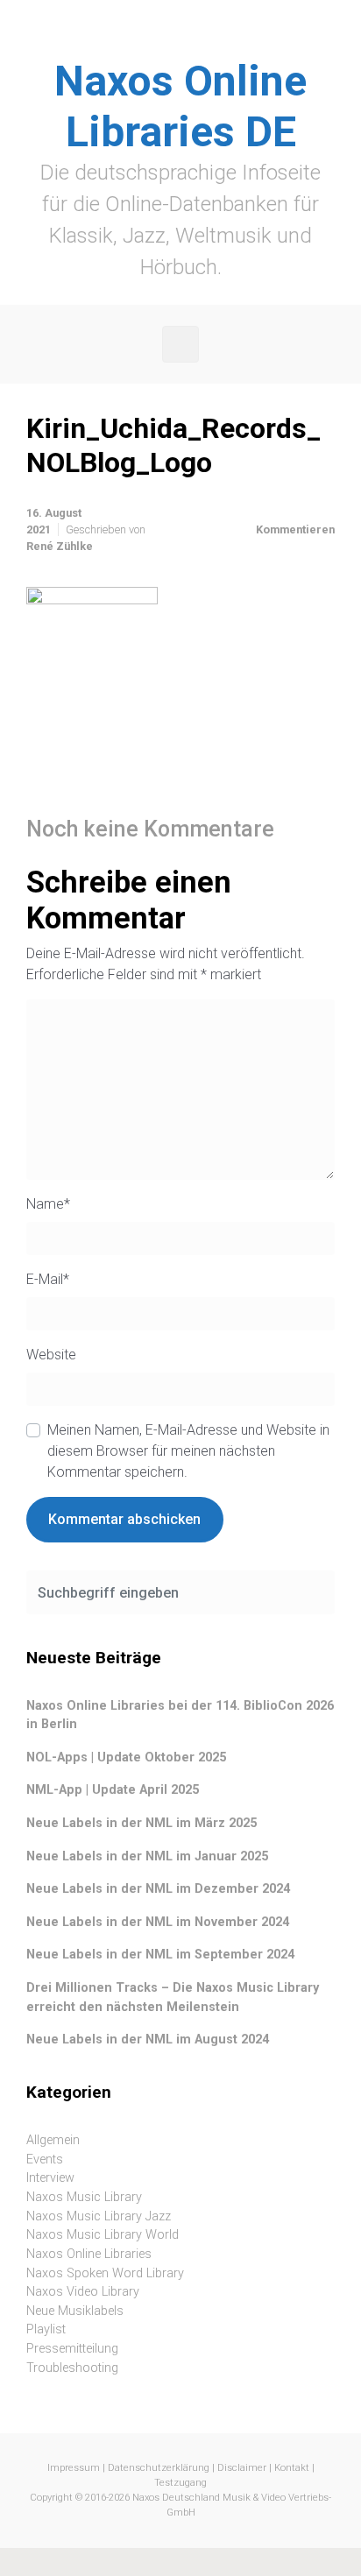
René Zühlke (60, 546)
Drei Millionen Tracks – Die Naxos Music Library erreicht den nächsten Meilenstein (173, 1997)
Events (45, 2160)
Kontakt (292, 2468)
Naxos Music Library (84, 2197)
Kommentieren (295, 529)
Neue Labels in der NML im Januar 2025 (147, 1856)
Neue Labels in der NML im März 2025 (142, 1823)
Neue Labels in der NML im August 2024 (148, 2040)
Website (51, 1355)
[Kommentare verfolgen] (311, 830)
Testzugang (180, 2483)
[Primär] (180, 344)
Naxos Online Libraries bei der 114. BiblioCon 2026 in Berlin (180, 1715)
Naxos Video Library (83, 2292)
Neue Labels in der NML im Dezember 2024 (158, 1889)
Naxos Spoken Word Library (105, 2273)
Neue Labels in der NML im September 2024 (160, 1955)
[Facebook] (162, 39)
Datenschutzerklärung (159, 2468)
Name (48, 1204)
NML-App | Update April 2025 (113, 1790)
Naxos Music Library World (103, 2235)
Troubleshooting (72, 2368)
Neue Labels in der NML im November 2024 (158, 1922)
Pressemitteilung (72, 2349)
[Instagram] (199, 39)
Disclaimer (242, 2468)
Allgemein (53, 2140)
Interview (50, 2178)
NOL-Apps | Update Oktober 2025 (126, 1757)
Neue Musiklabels (75, 2311)
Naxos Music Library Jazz (99, 2216)
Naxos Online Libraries (89, 2254)
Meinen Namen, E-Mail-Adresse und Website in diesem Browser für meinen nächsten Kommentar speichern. (188, 1451)
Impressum (74, 2468)
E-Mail (48, 1279)
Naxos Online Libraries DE (180, 106)
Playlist (46, 2329)
